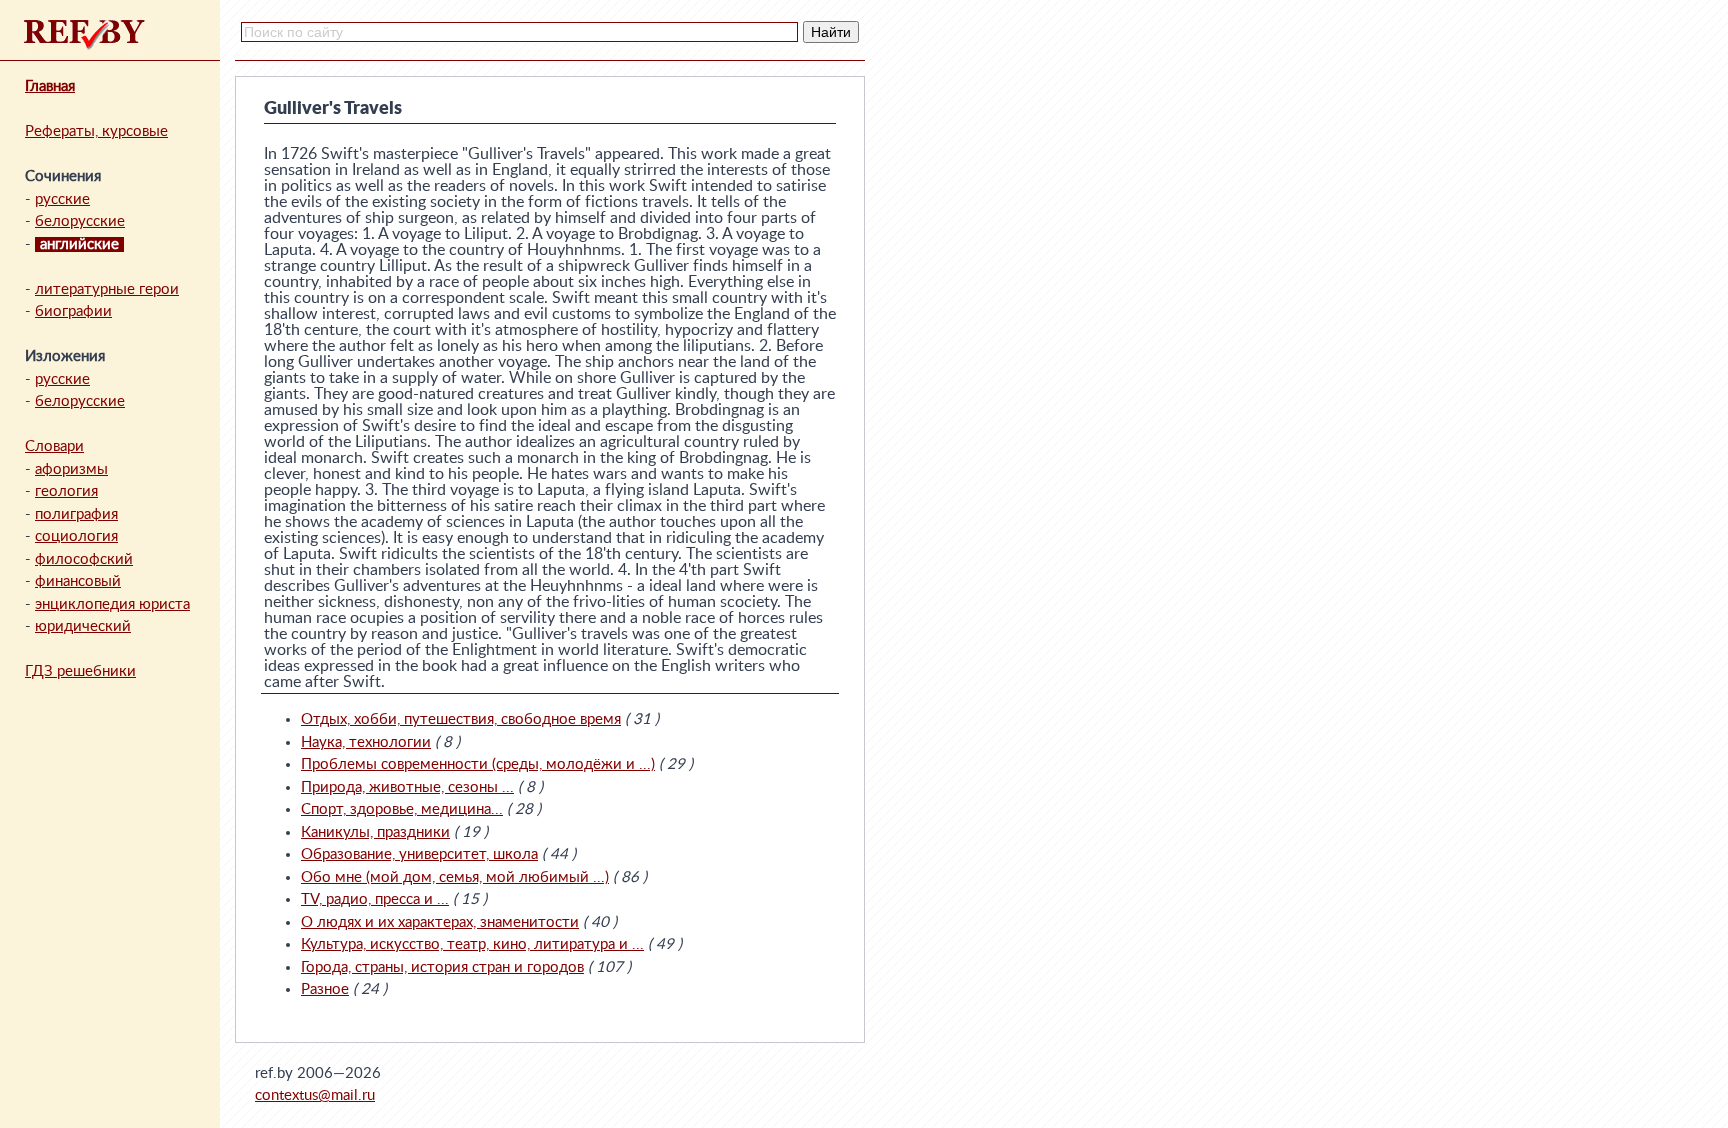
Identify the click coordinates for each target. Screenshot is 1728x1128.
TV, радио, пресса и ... (375, 899)
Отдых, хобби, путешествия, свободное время (461, 719)
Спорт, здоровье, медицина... (402, 809)
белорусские (80, 221)
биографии (73, 311)
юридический (83, 626)
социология (76, 536)
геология (66, 491)
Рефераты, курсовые (96, 131)
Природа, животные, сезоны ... (407, 787)
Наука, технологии (366, 742)
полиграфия (76, 514)
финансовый (78, 581)
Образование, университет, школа (419, 854)
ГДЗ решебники (80, 671)
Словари (54, 446)
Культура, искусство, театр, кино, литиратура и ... (472, 944)
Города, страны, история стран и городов (442, 967)
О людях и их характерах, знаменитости (440, 922)
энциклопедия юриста (112, 604)
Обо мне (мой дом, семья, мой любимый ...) (455, 877)
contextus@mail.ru (315, 1095)
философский (84, 559)
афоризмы (71, 469)
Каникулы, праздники (375, 832)
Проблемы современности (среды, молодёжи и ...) (478, 764)
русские (62, 199)
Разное (325, 989)
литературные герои (107, 289)
